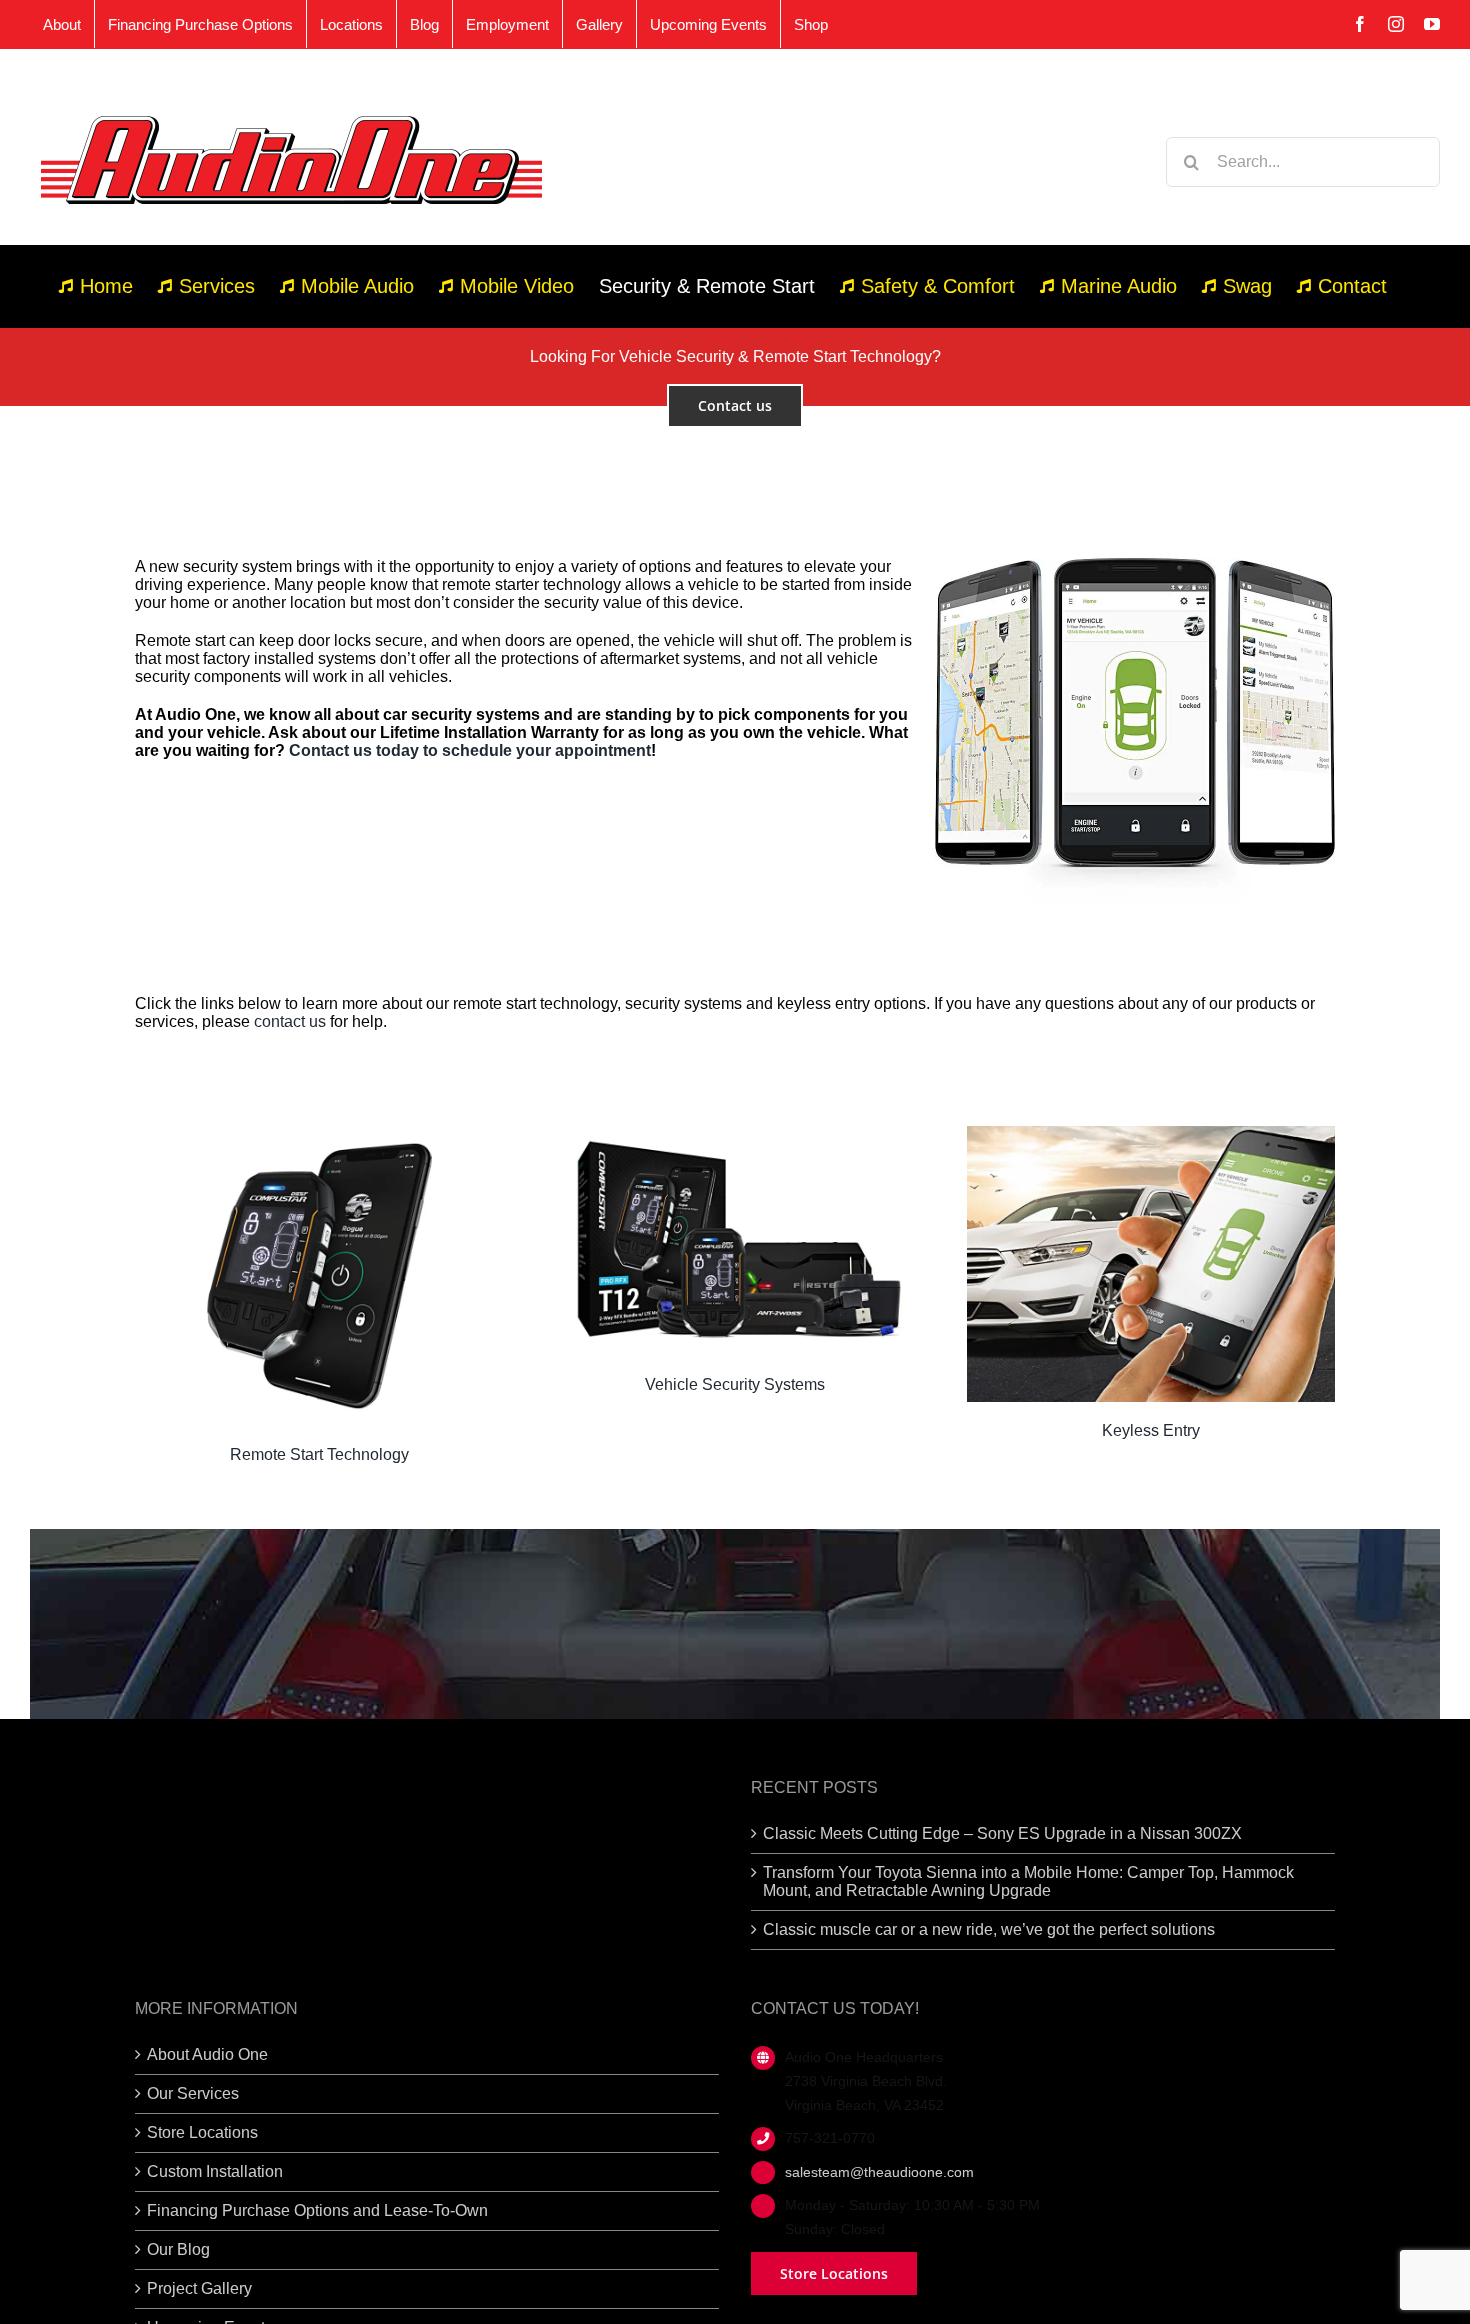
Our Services (193, 2093)
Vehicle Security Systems (735, 1384)
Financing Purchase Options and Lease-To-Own (317, 2210)
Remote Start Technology (319, 1454)
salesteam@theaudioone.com (879, 2172)
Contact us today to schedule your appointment (470, 750)
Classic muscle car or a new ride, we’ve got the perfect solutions (989, 1929)
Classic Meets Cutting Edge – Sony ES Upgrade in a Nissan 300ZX (1002, 1833)
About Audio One (207, 2054)
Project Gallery (199, 2288)
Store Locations (202, 2132)
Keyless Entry (1151, 1430)
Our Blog (178, 2249)
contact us (290, 1021)
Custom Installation (215, 2171)
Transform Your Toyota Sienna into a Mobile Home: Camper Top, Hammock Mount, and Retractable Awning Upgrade (1028, 1881)
